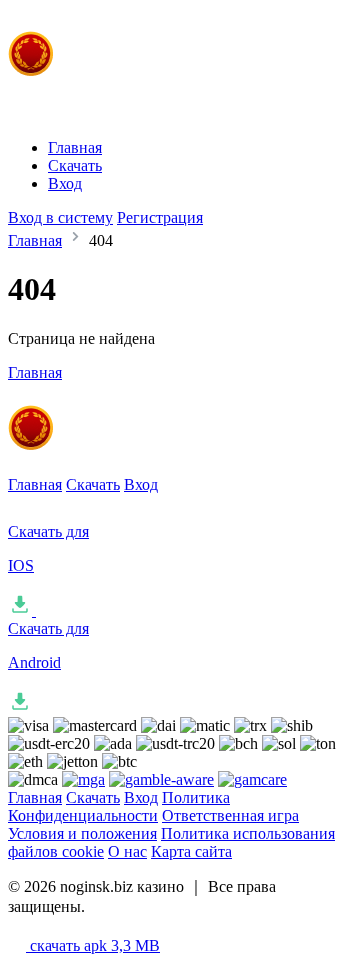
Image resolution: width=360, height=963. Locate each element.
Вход (65, 183)
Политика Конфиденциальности (119, 806)
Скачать (75, 165)
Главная (75, 147)
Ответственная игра (230, 815)
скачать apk (93, 945)
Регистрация (160, 217)
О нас (127, 851)
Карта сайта (191, 851)
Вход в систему (60, 217)
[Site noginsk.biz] (174, 92)
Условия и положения (82, 833)
